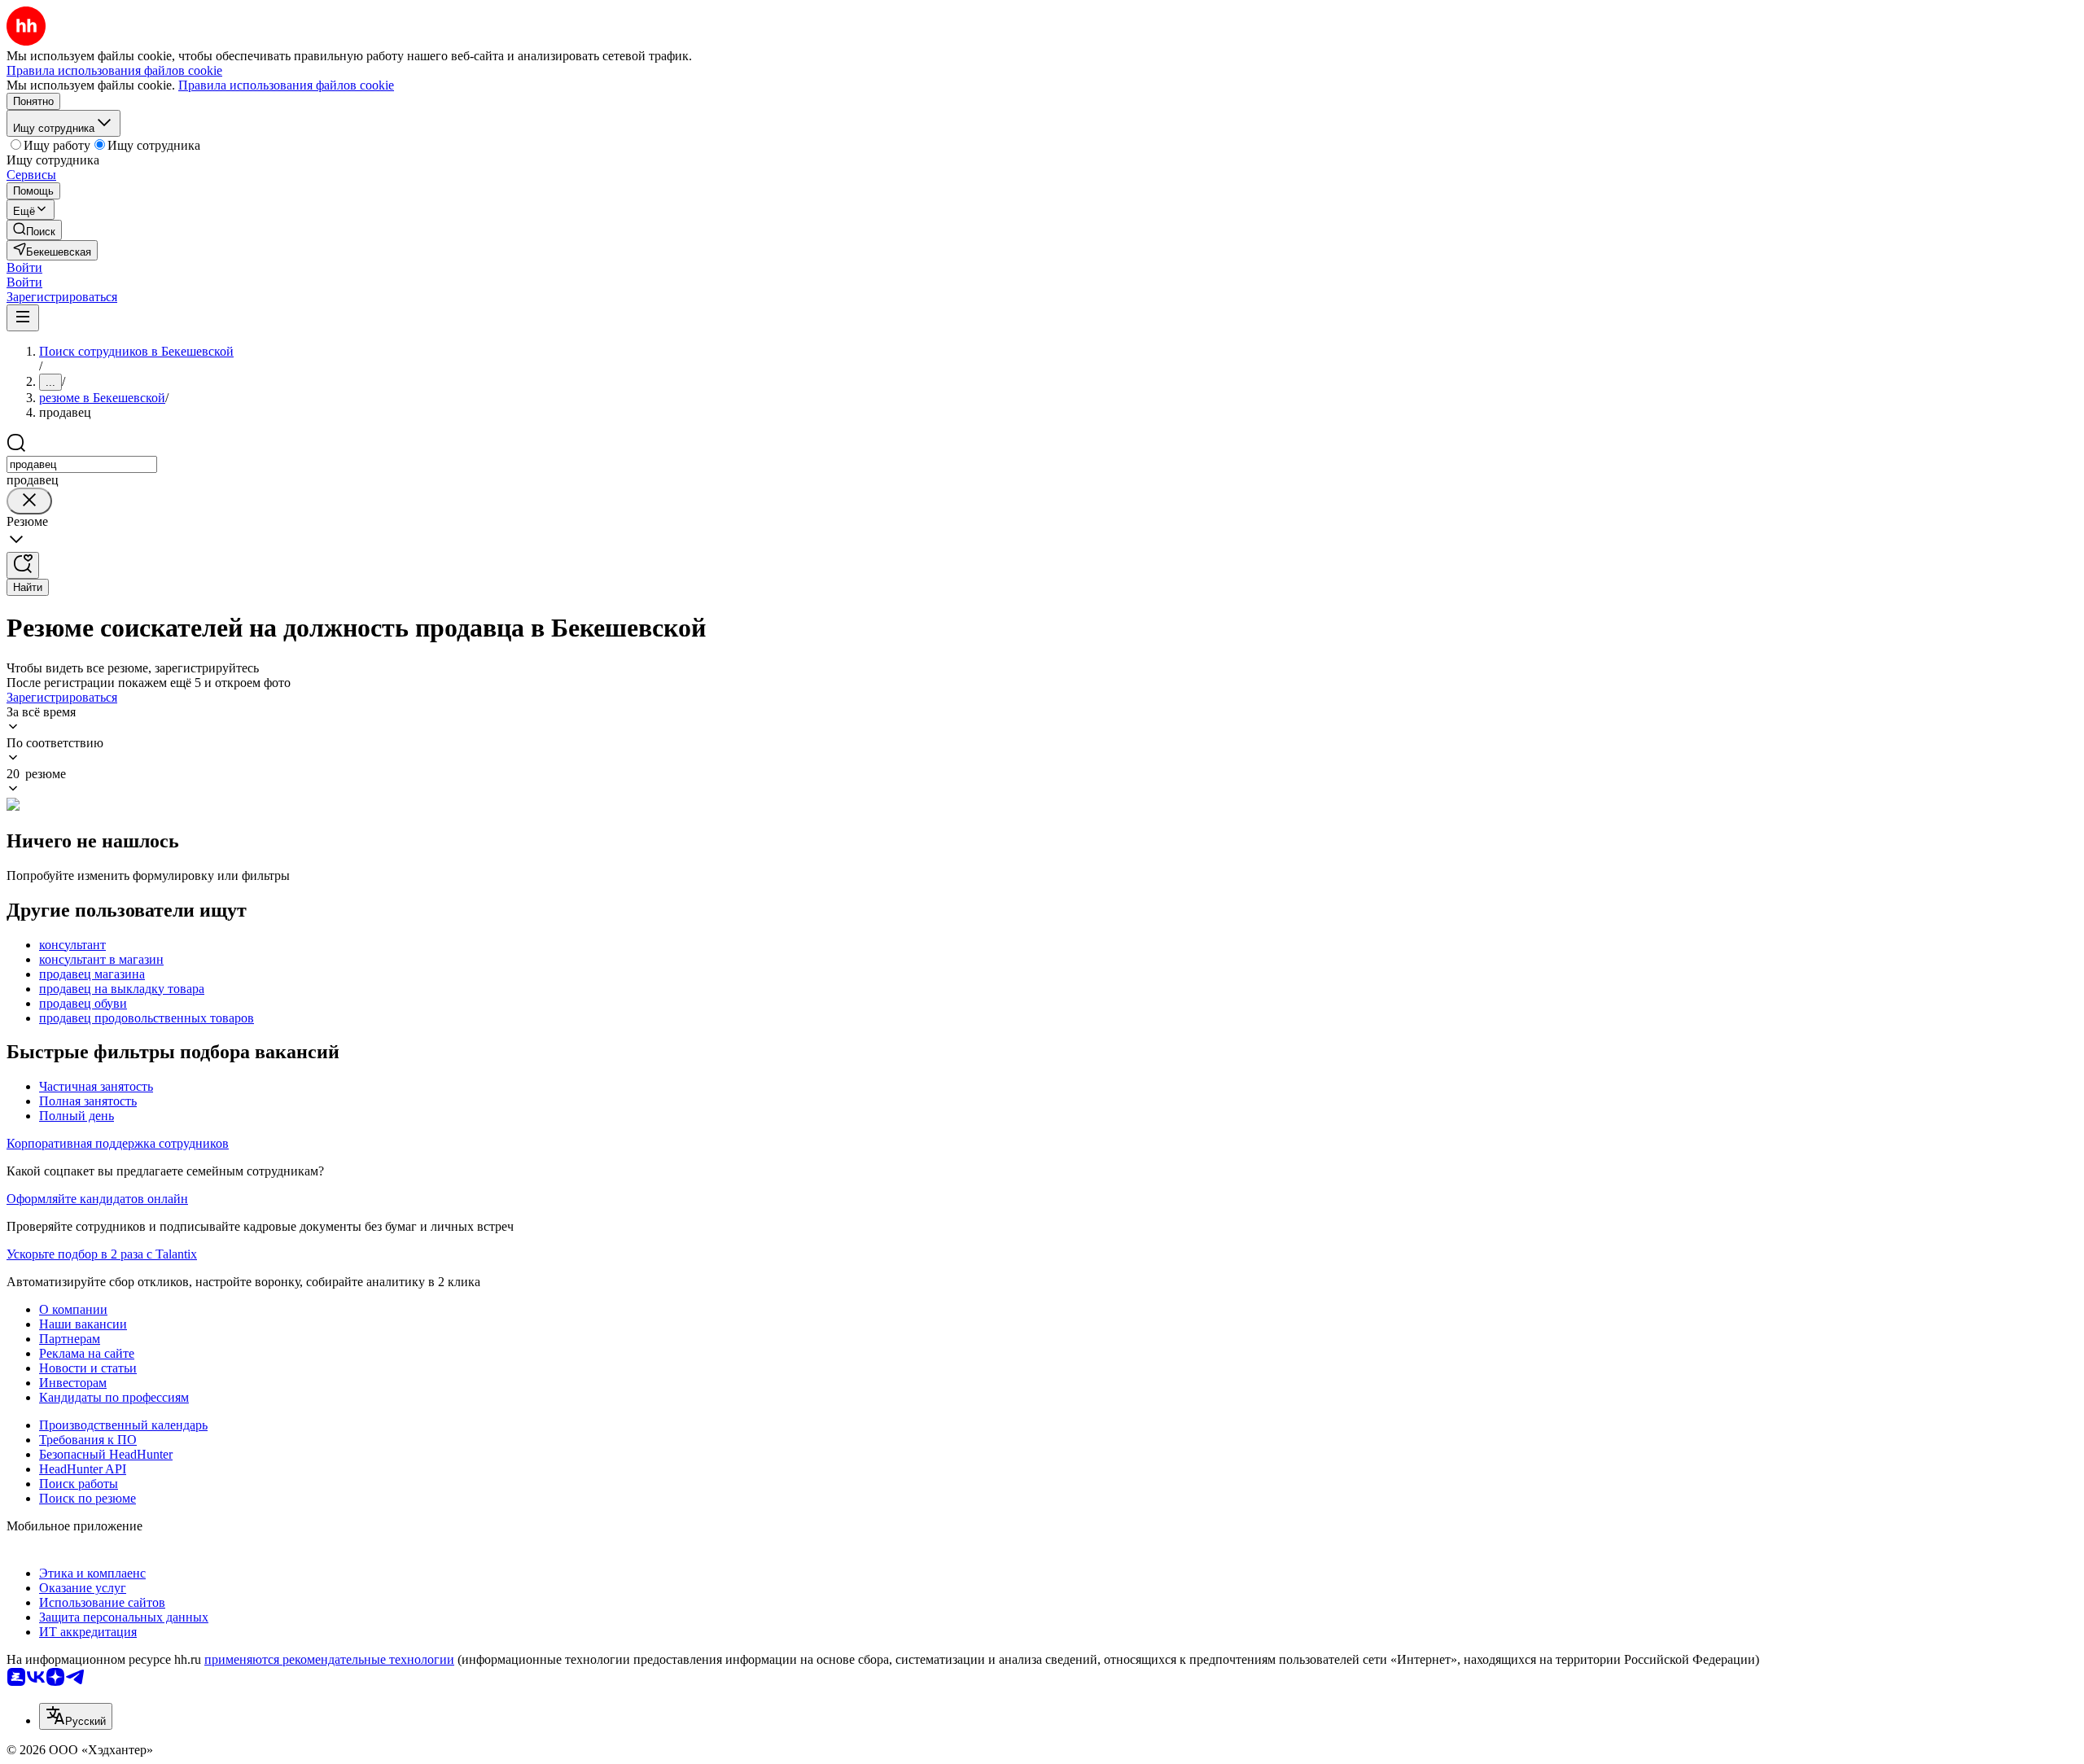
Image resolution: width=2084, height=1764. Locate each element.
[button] (24, 267)
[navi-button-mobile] (23, 318)
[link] (34, 230)
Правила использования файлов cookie (286, 85)
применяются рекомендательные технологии (329, 1659)
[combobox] (82, 464)
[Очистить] (29, 501)
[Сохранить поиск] (23, 565)
